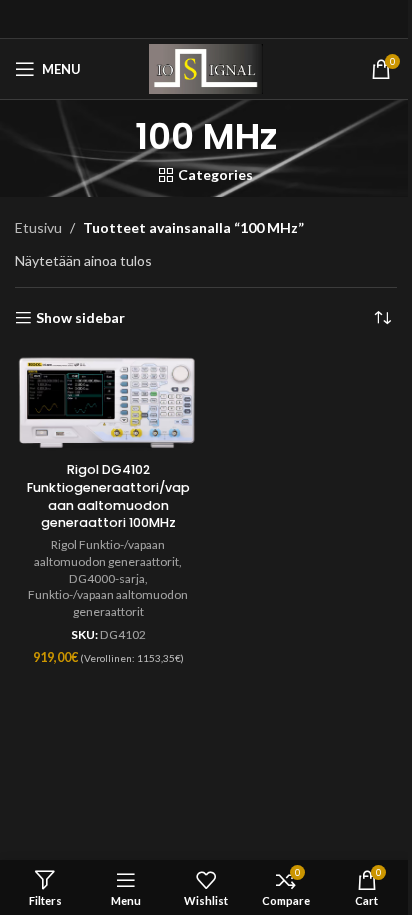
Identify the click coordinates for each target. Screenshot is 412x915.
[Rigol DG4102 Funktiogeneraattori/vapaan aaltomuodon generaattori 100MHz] (108, 403)
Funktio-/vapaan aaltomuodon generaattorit (108, 603)
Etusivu (38, 227)
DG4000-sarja (107, 578)
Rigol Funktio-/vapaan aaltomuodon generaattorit (106, 553)
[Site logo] (206, 67)
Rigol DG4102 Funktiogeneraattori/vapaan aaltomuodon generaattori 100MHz (108, 496)
